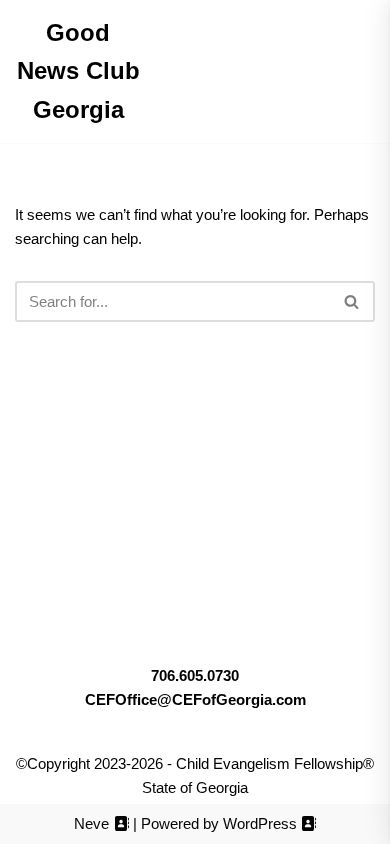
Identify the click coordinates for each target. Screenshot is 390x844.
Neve (91, 823)
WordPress (260, 823)
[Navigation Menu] (195, 72)
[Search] (352, 301)
